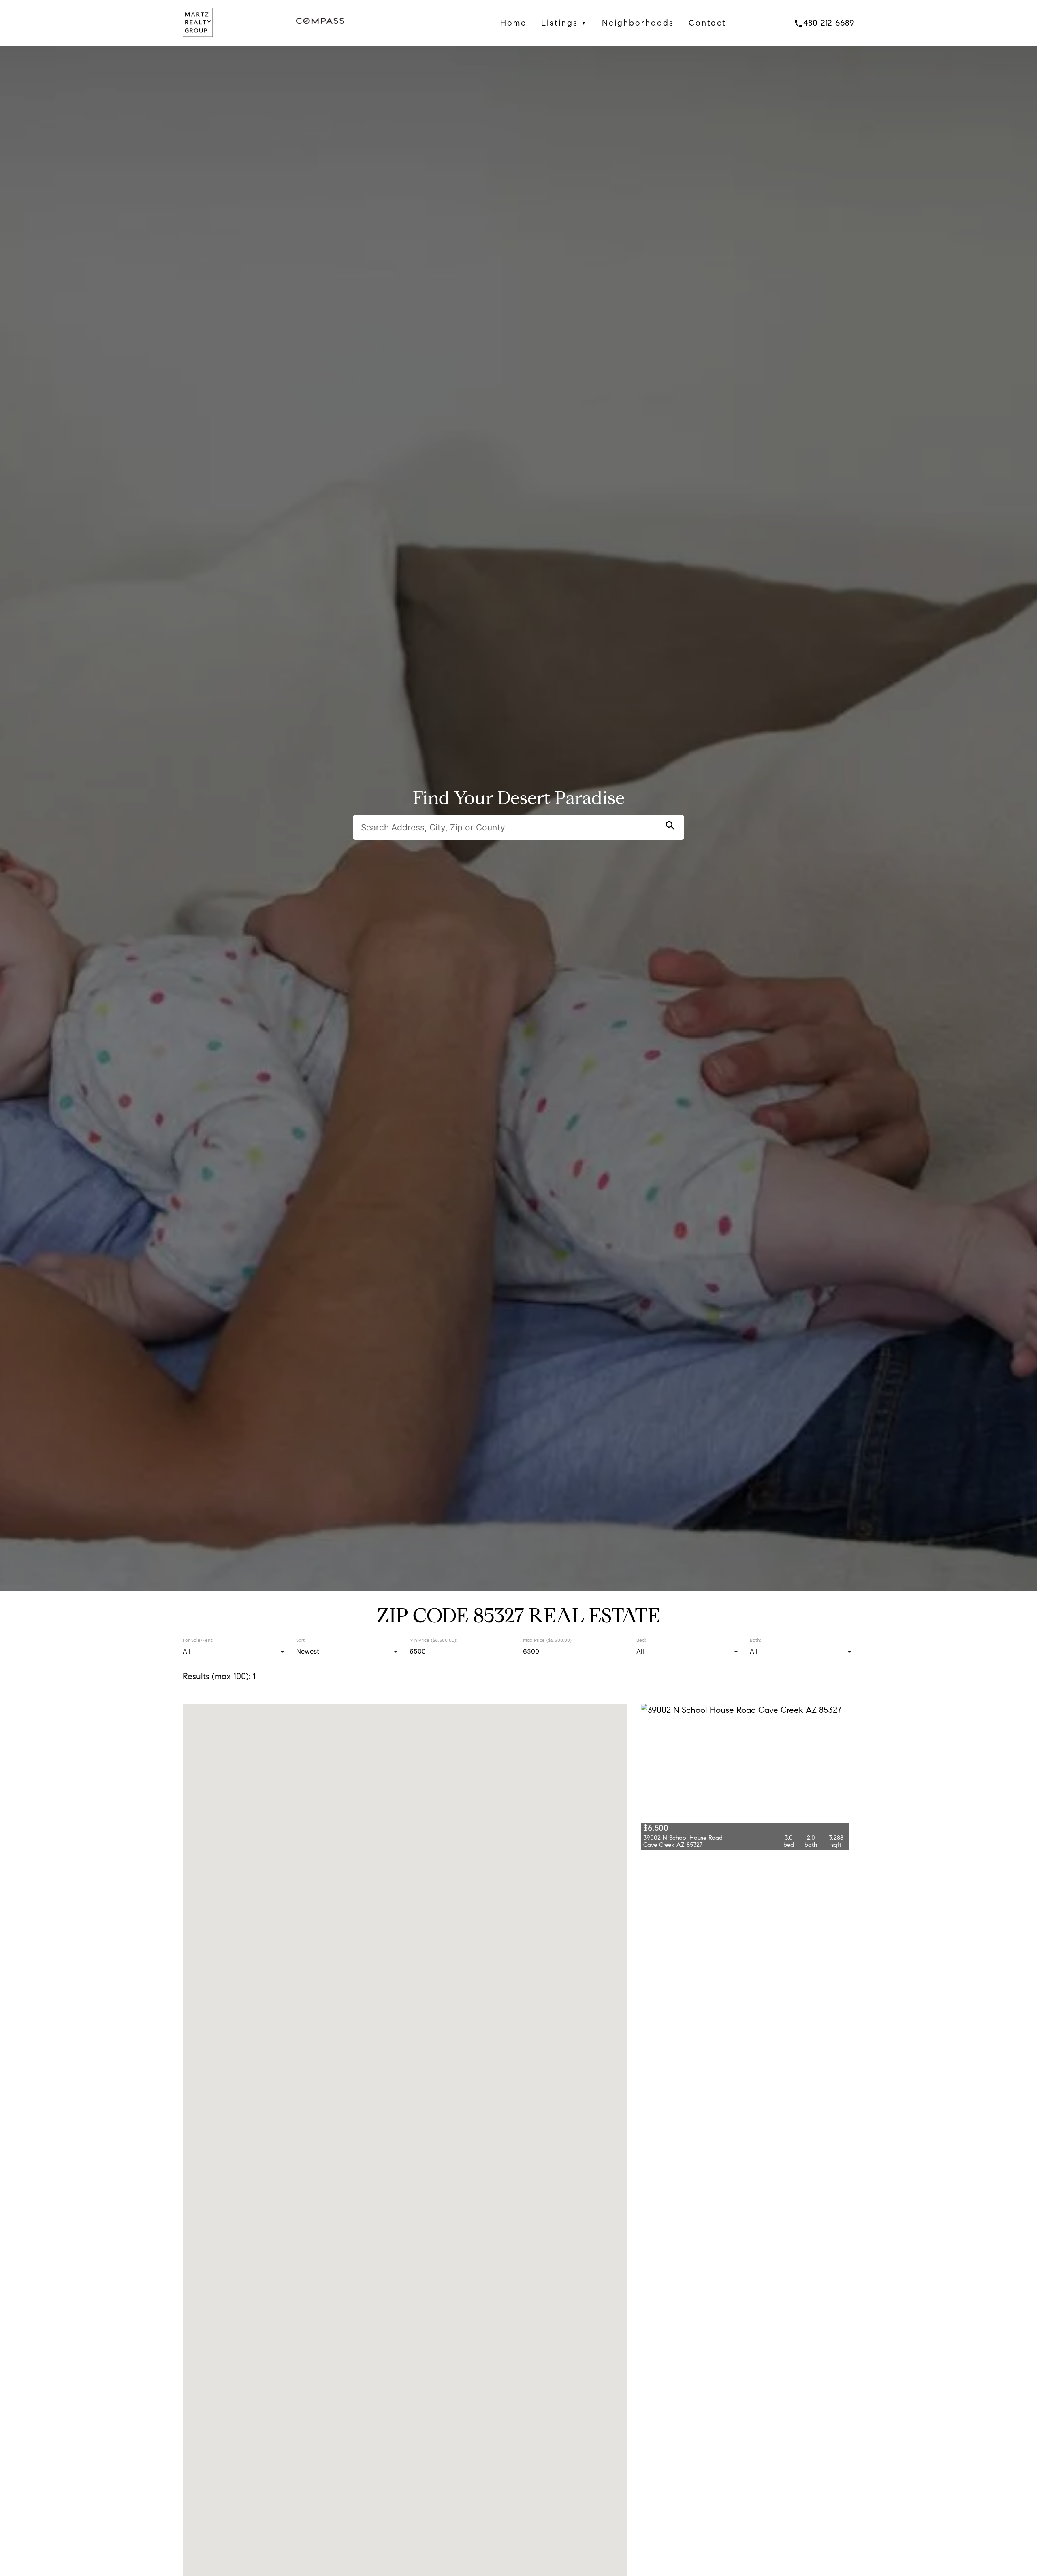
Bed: (641, 1640)
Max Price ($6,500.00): (548, 1640)
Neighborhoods (638, 23)
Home (513, 23)
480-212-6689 (824, 23)
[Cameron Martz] (198, 39)
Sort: (301, 1640)
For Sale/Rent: (198, 1640)
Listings (564, 23)
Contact (707, 23)
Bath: (755, 1640)
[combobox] (235, 1652)
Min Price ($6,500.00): (433, 1640)
